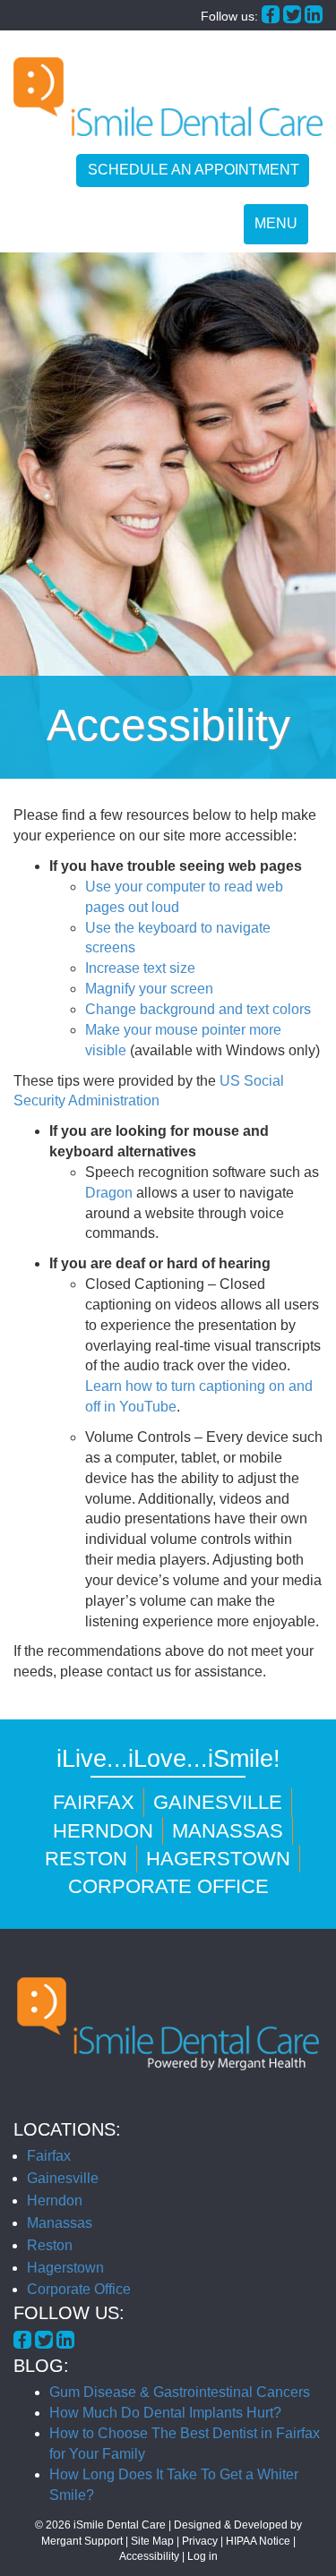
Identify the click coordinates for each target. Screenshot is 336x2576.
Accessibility (149, 2556)
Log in (202, 2556)
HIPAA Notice (258, 2541)
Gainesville (218, 1802)
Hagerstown (218, 1859)
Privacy (200, 2541)
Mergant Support (82, 2541)
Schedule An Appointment (194, 170)
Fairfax (94, 1802)
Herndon (103, 1831)
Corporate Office (168, 1886)
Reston (86, 1859)
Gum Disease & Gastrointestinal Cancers (180, 2392)
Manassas (228, 1831)
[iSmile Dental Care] (168, 97)
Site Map (152, 2541)
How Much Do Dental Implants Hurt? (165, 2413)
